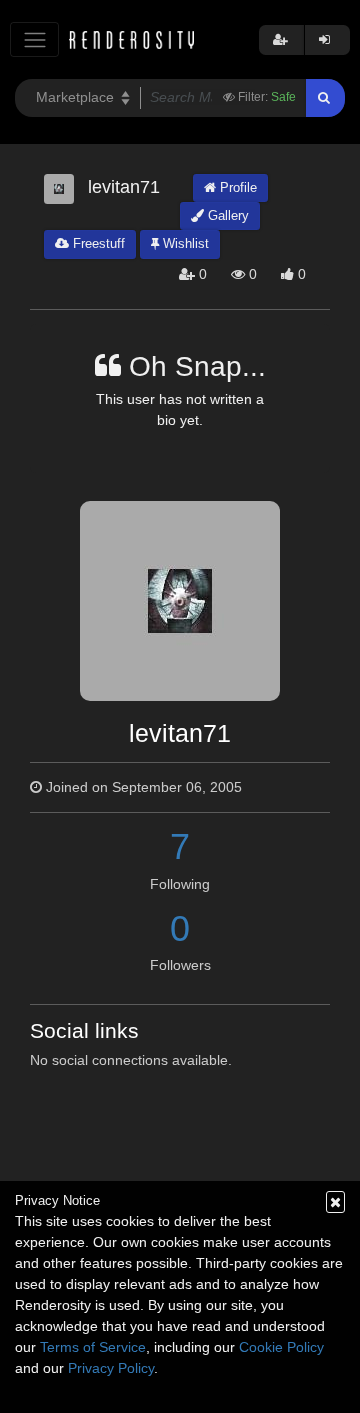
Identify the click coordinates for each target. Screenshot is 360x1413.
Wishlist (184, 243)
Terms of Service (93, 1347)
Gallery (226, 215)
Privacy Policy (111, 1368)
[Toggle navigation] (34, 39)
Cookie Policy (281, 1347)
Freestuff (97, 243)
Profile (236, 187)
